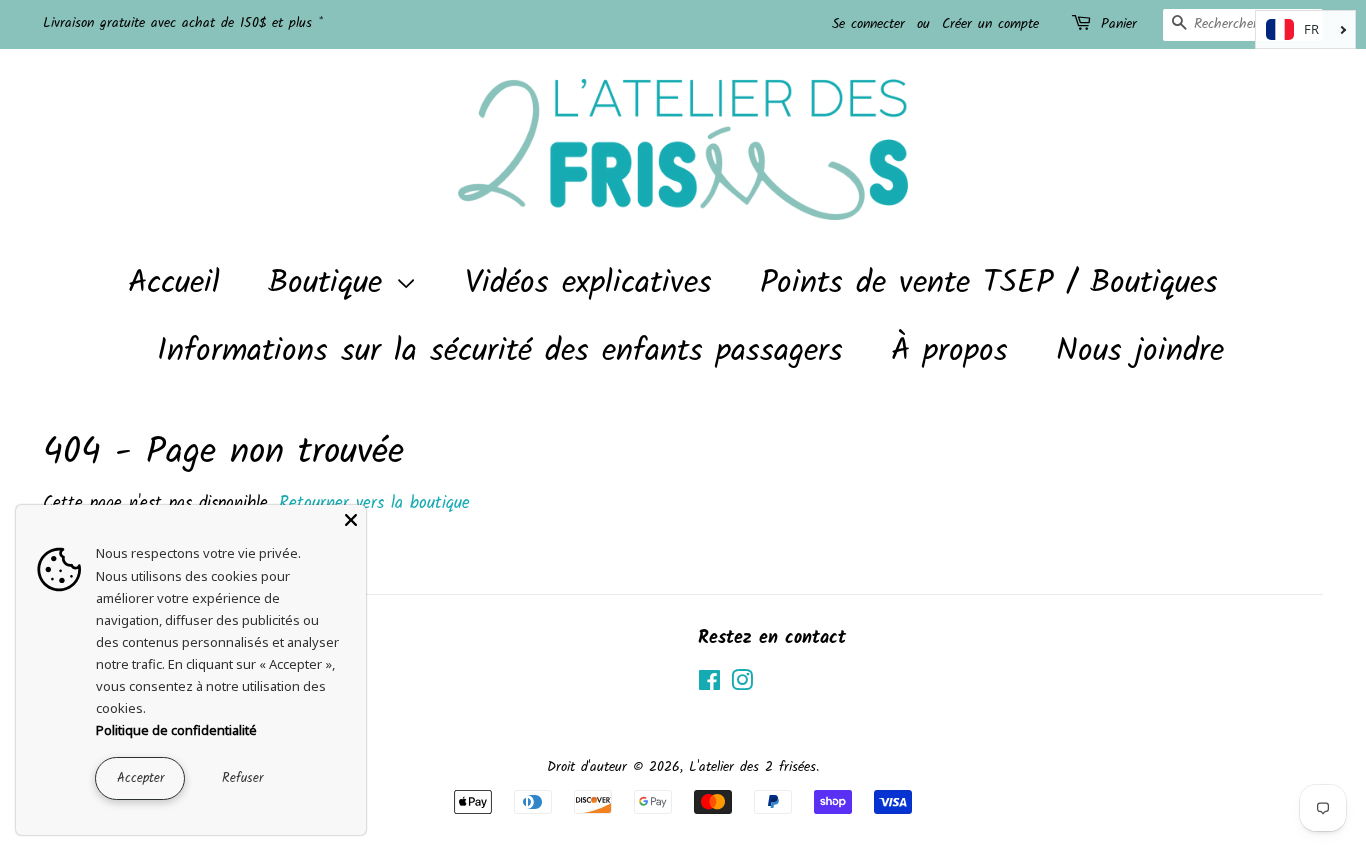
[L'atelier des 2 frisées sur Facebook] (709, 685)
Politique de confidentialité (176, 730)
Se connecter (868, 24)
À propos (949, 351)
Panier (1119, 24)
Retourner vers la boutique (374, 503)
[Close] (351, 520)
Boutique (331, 283)
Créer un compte (990, 24)
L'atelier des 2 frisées (752, 767)
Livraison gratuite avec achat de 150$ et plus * (183, 23)
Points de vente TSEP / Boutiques (989, 283)
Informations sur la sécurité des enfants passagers (500, 351)
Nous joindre (1140, 351)
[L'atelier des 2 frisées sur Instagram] (742, 685)
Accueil (174, 283)
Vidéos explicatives (588, 283)
